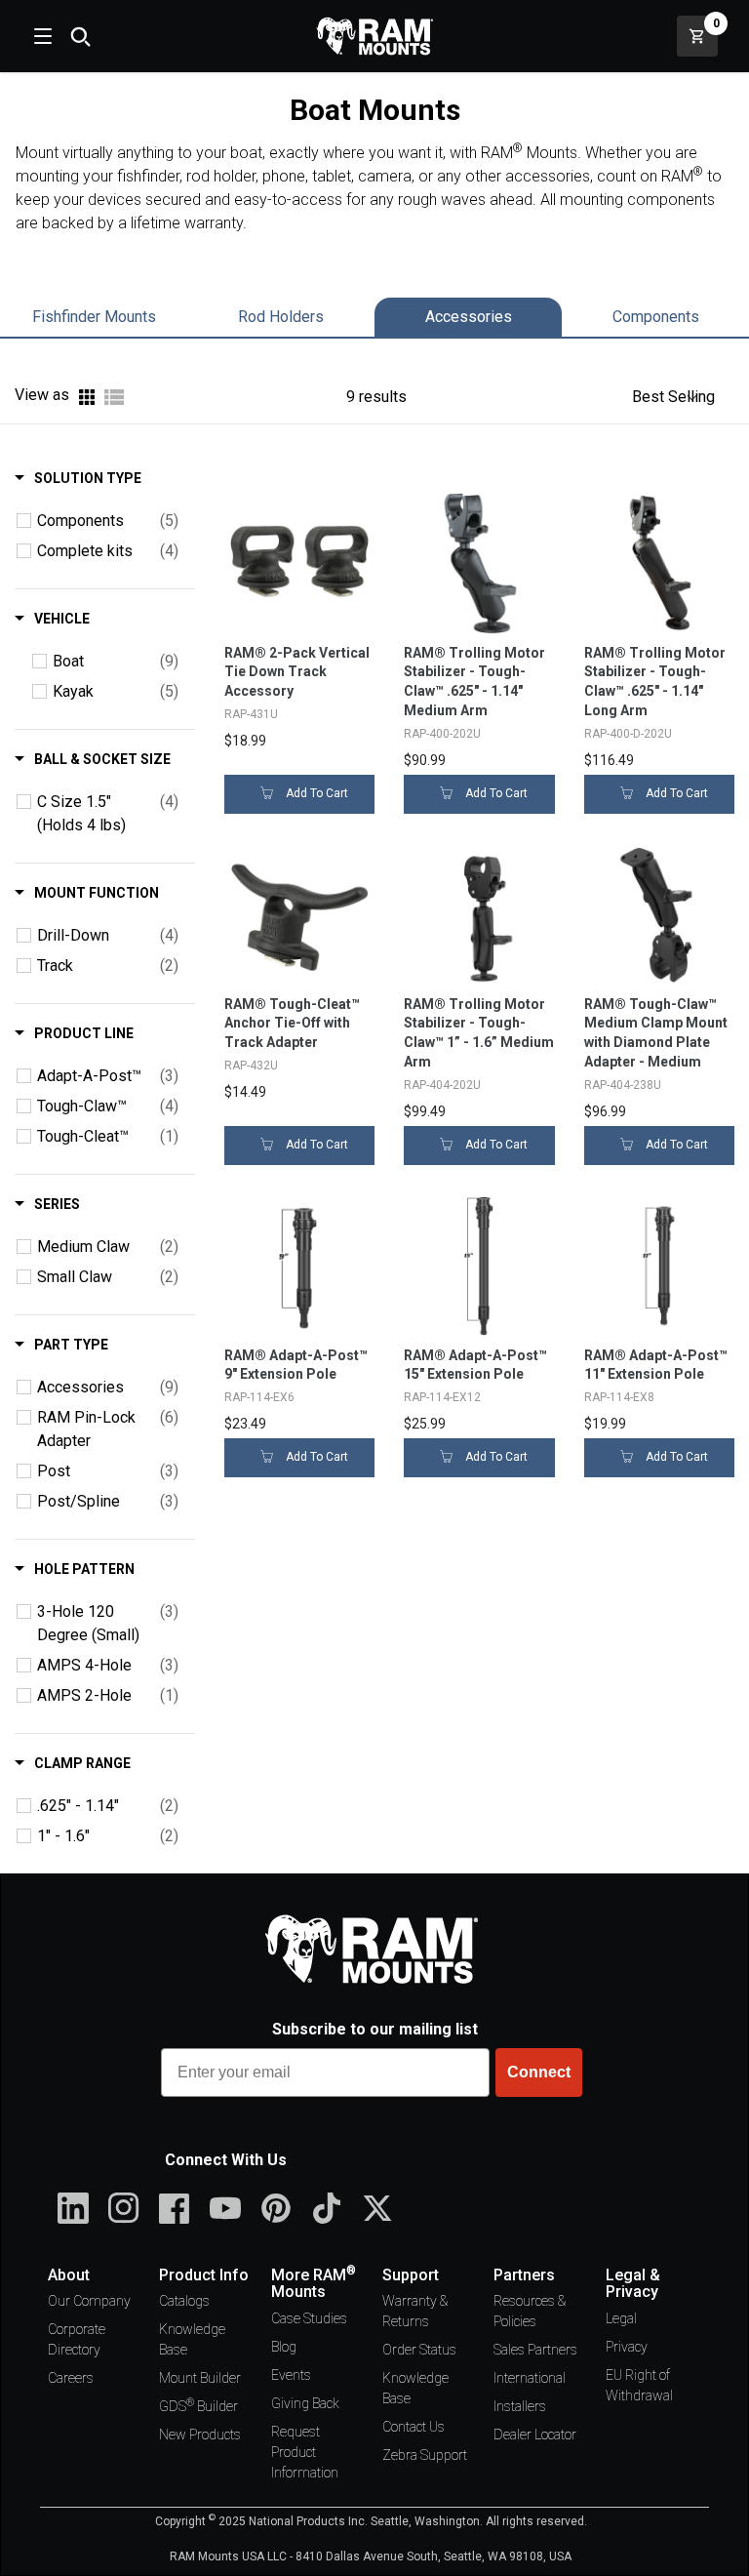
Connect (539, 2072)
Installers (520, 2406)
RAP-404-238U (623, 1085)
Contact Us (414, 2427)
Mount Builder (200, 2378)
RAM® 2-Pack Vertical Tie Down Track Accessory (297, 672)
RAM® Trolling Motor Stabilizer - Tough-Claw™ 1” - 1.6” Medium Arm (479, 1033)
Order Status (419, 2350)
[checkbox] (24, 521)
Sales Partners (535, 2350)
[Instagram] (124, 2208)
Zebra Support (425, 2455)
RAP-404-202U (442, 1085)
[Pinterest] (276, 2208)
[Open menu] (41, 36)
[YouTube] (225, 2208)
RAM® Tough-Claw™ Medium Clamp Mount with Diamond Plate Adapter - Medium (656, 1033)
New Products (200, 2435)
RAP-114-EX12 (442, 1397)
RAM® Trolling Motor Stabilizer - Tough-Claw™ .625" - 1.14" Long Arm (655, 682)
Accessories (469, 317)
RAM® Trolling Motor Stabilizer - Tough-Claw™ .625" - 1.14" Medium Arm (474, 682)
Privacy (627, 2347)
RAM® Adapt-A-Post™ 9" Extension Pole (296, 1365)
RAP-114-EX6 (259, 1397)
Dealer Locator (535, 2435)
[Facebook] (175, 2208)
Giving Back (305, 2403)
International (530, 2378)
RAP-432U (251, 1066)
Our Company (89, 2301)
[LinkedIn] (73, 2208)
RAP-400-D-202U (628, 734)
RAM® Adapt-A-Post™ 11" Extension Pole (656, 1365)
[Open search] (80, 36)
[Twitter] (377, 2208)
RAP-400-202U (442, 734)
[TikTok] (327, 2208)
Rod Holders (281, 317)
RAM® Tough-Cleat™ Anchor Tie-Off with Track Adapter (292, 1024)
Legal (621, 2318)
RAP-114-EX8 (619, 1397)
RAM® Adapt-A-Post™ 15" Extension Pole (475, 1365)
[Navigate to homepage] (374, 36)
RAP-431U (251, 714)
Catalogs (184, 2301)
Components (656, 317)
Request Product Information (305, 2452)
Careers (71, 2378)
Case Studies (309, 2318)
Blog (284, 2347)
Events (291, 2375)
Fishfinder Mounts (94, 317)
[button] (673, 397)
